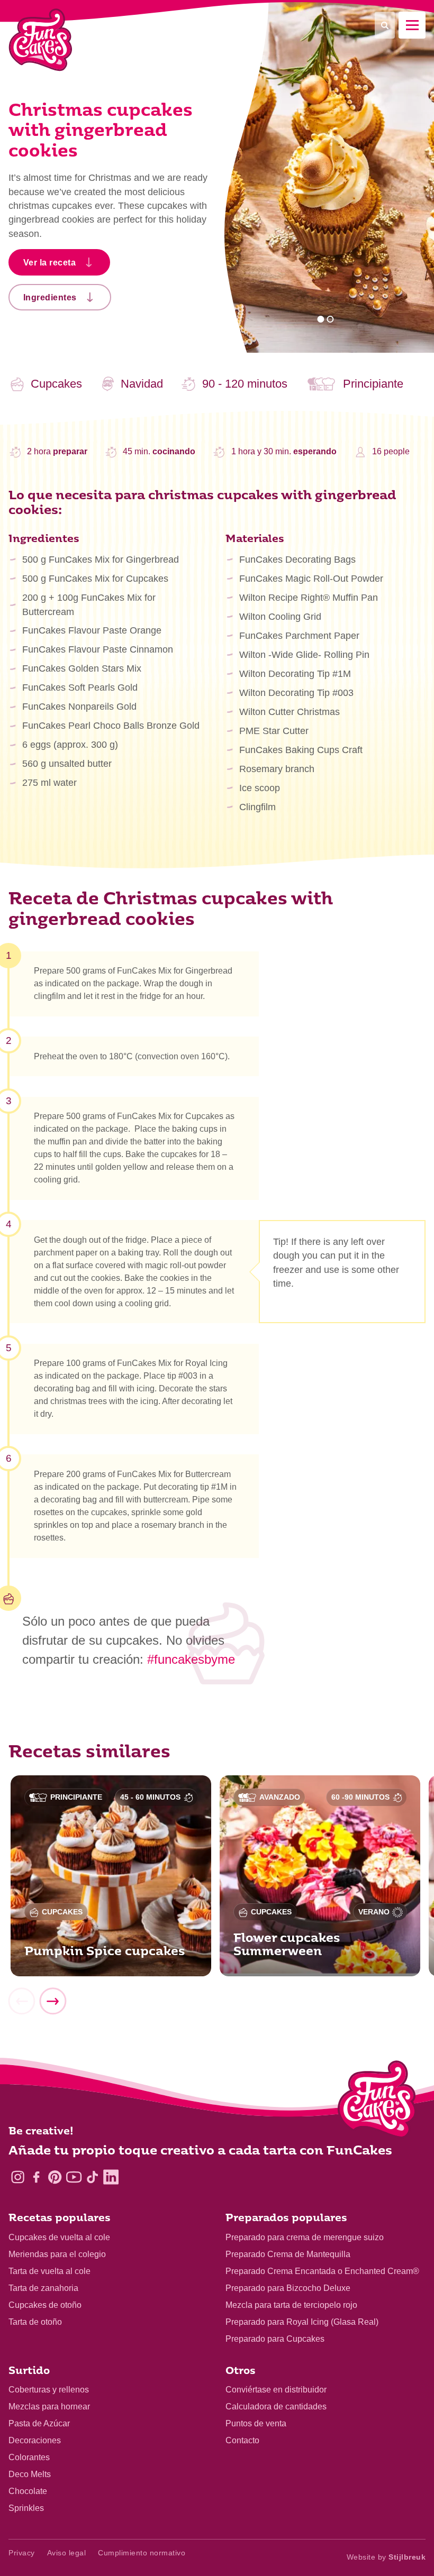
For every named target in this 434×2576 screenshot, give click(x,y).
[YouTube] (74, 2177)
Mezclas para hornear (49, 2407)
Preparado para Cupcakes (275, 2339)
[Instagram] (18, 2177)
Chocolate (28, 2491)
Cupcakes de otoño (45, 2305)
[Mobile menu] (412, 25)
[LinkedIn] (111, 2177)
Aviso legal (67, 2553)
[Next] (52, 2002)
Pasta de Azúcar (39, 2423)
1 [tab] (321, 319)
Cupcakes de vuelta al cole (59, 2237)
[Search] (385, 25)
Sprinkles (26, 2508)
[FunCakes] (40, 40)
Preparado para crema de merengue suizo (305, 2237)
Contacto (242, 2440)
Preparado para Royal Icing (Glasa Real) (302, 2322)
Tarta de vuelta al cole (49, 2271)
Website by (386, 2557)
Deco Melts (30, 2474)
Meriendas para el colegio (57, 2254)
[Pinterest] (55, 2177)
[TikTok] (92, 2177)
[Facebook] (36, 2177)
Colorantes (29, 2457)
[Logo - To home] (377, 2102)
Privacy (22, 2553)
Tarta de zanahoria (43, 2288)
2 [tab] (330, 319)
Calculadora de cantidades (276, 2407)
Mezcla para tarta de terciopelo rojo (291, 2305)
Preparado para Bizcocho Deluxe (288, 2288)
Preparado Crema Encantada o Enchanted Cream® (322, 2271)
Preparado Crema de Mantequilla (288, 2254)
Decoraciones (35, 2440)
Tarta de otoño (35, 2322)
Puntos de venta (256, 2423)
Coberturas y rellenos (49, 2390)
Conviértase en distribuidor (276, 2390)
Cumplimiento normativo (142, 2553)
